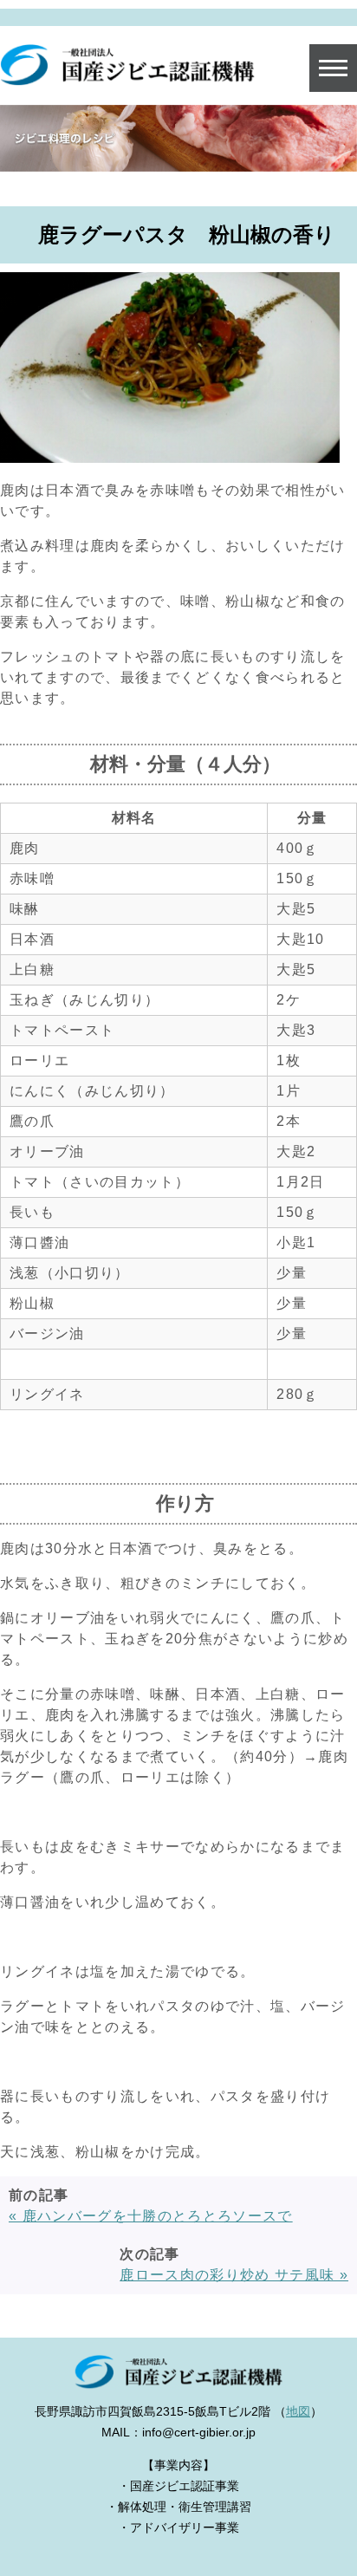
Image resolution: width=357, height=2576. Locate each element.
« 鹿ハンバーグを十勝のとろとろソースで (151, 2216)
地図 (298, 2411)
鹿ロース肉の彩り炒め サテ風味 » (234, 2275)
